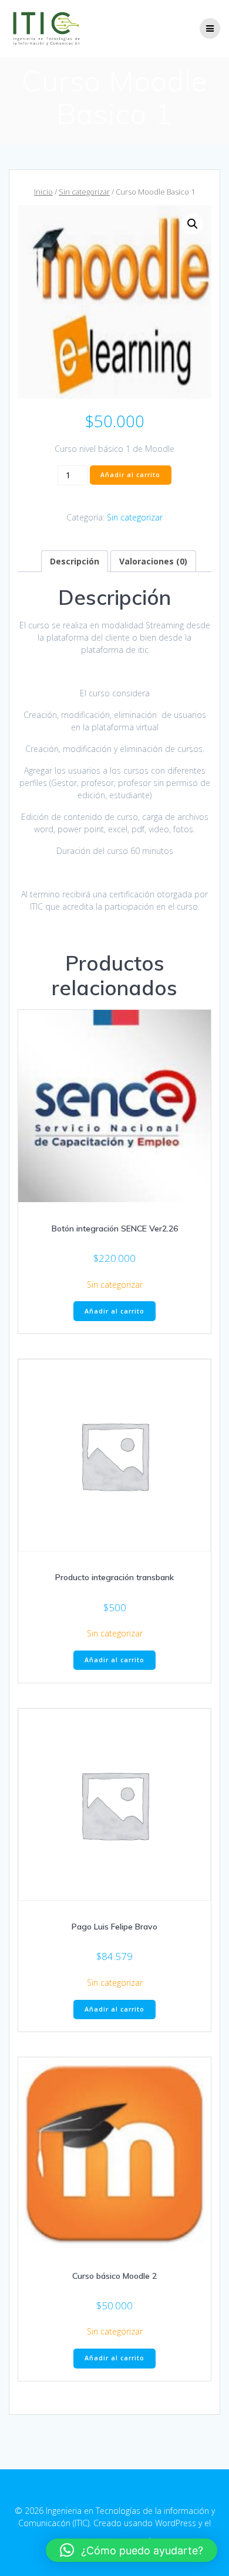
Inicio (43, 192)
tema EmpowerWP (114, 2535)
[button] (193, 224)
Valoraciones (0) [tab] (153, 561)
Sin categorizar (84, 192)
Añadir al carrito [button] (114, 1311)
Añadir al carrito (130, 475)
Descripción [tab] (75, 561)
